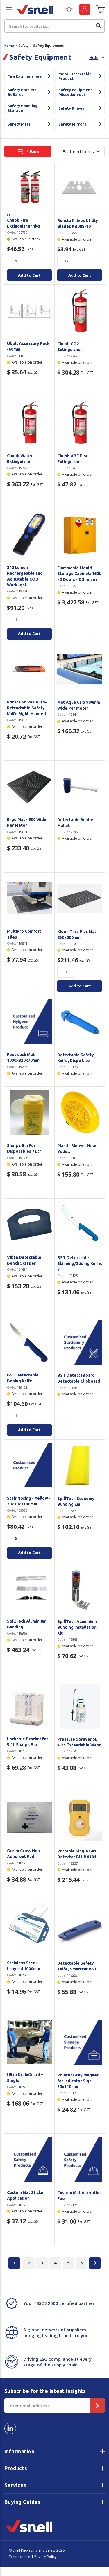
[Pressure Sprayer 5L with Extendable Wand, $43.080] (80, 1706)
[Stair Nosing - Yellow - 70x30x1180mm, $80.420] (29, 1465)
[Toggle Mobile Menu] (6, 10)
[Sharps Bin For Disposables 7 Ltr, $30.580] (29, 1113)
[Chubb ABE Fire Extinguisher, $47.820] (80, 423)
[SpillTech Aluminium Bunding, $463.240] (29, 1588)
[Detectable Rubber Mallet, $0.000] (80, 787)
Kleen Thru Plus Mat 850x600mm (77, 935)
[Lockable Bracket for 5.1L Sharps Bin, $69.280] (29, 1706)
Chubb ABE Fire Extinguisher (73, 459)
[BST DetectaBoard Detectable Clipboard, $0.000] (80, 1342)
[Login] (85, 9)
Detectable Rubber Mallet (76, 823)
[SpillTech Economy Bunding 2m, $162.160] (80, 1466)
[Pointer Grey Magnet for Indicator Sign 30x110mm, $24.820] (80, 2042)
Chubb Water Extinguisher (20, 459)
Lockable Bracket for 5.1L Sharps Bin (28, 1742)
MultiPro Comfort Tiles (24, 934)
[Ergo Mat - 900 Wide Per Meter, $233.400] (29, 787)
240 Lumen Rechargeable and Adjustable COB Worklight (25, 576)
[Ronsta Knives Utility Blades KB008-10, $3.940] (80, 188)
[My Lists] (69, 11)
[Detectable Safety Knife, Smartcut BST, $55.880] (80, 1930)
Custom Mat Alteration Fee (79, 2196)
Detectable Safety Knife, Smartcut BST (77, 1966)
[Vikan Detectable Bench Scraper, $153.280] (29, 1225)
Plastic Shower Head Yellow (77, 1149)
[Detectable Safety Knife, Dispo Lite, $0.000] (80, 1022)
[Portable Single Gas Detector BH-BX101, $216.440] (80, 1818)
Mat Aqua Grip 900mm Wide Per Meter (79, 705)
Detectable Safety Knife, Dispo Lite (76, 1058)
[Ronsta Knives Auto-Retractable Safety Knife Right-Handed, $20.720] (29, 669)
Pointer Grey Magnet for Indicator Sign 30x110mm (78, 2081)
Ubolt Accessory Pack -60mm (28, 346)
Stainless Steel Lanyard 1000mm (24, 1966)
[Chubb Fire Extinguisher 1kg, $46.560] (29, 187)
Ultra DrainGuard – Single (25, 2078)
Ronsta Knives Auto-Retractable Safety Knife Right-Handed (27, 708)
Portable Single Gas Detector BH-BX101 (77, 1854)
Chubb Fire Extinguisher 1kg (23, 223)
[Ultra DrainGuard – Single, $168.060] (29, 2042)
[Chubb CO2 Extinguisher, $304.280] (80, 311)
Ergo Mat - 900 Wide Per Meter (27, 822)
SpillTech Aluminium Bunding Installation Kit (77, 1627)
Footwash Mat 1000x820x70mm (23, 1057)
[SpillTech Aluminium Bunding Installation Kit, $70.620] (80, 1588)
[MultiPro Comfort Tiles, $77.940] (29, 898)
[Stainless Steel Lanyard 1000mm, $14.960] (29, 1930)
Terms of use (19, 2557)
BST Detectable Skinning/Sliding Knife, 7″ (80, 1263)
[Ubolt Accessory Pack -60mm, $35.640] (29, 311)
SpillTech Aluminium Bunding (27, 1624)
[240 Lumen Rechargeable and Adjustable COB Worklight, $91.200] (29, 535)
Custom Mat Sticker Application (26, 2195)
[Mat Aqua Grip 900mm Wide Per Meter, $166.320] (80, 669)
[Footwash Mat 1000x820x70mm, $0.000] (29, 1022)
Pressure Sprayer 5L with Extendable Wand (79, 1742)
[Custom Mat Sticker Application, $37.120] (29, 2160)
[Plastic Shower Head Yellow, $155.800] (80, 1113)
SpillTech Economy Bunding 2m (76, 1501)
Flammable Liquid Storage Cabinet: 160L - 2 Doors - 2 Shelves (79, 574)
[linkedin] (10, 2428)
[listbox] (81, 151)
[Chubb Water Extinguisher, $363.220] (29, 423)
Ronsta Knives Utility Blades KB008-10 (78, 223)
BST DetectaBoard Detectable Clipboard (79, 1378)
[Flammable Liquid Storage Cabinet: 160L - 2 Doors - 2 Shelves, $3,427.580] (80, 535)
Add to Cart (29, 275)
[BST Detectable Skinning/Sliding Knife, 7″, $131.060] (80, 1225)
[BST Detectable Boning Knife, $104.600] (29, 1342)
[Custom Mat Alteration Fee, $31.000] (80, 2160)
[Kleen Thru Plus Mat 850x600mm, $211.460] (80, 899)
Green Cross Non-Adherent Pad (24, 1854)
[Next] (95, 2263)
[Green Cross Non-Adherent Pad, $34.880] (29, 1818)
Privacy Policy (45, 2557)
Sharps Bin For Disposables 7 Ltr (24, 1148)
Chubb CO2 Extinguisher (70, 347)
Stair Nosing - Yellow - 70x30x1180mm (29, 1501)
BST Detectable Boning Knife (23, 1378)
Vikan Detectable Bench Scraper (24, 1260)
